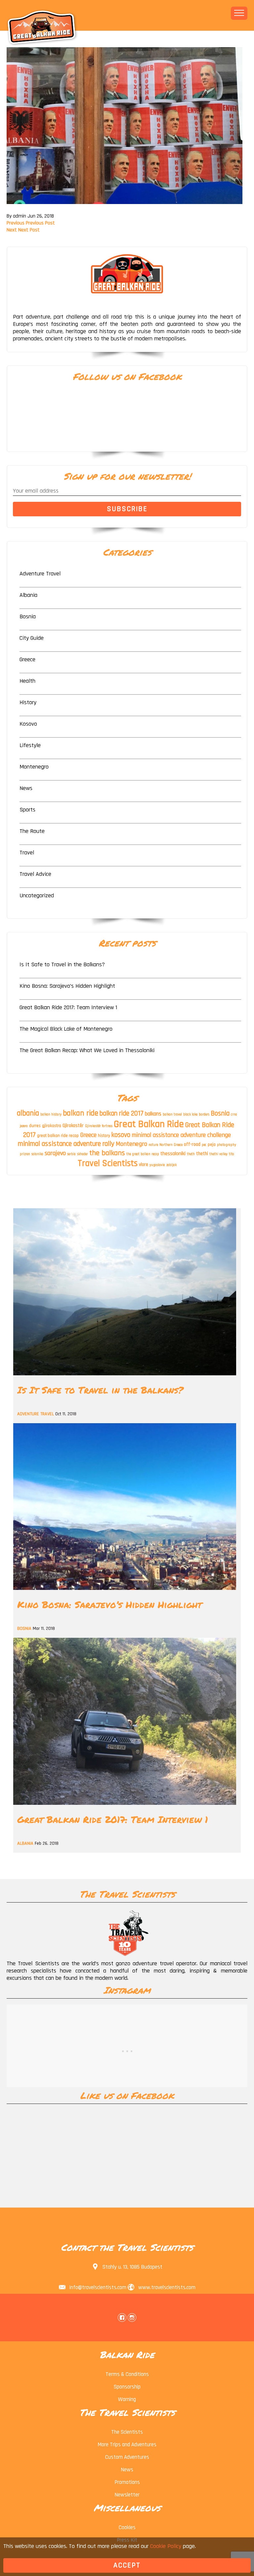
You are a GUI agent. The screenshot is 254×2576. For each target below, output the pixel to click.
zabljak (171, 1165)
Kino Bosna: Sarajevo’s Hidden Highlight (67, 986)
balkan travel (172, 1115)
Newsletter (127, 2495)
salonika (37, 1154)
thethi (202, 1154)
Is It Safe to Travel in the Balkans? (62, 964)
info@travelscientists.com (98, 2287)
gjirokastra (52, 1126)
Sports (27, 810)
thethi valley (218, 1154)
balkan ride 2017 (122, 1113)
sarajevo (55, 1153)
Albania (28, 595)
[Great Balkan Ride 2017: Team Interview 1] (125, 1807)
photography (227, 1145)
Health (27, 681)
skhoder (83, 1154)
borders (204, 1115)
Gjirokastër (73, 1126)
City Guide (32, 638)
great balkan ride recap (58, 1136)
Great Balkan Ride (149, 1124)
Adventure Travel (40, 574)
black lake (190, 1115)
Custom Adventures (127, 2457)
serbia (71, 1154)
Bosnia (28, 617)
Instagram (132, 2318)
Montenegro (34, 767)
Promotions (127, 2482)
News (26, 788)
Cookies (127, 2527)
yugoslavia (157, 1165)
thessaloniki (173, 1153)
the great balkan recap (143, 1154)
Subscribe (127, 509)
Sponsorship (127, 2387)
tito (232, 1154)
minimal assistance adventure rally (66, 1144)
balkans (153, 1114)
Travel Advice (35, 874)
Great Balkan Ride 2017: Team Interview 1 (68, 1007)
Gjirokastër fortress (99, 1126)
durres (35, 1126)
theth (191, 1154)
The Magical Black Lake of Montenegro (66, 1029)
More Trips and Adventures (127, 2445)
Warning (127, 2399)
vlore (144, 1165)
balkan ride (81, 1113)
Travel (27, 853)
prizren (25, 1154)
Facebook (122, 2318)
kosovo (121, 1135)
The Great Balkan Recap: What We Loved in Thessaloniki (87, 1050)
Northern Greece (171, 1145)
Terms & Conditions (127, 2374)
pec (204, 1145)
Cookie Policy (166, 2546)
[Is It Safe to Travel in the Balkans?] (125, 1377)
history (104, 1136)
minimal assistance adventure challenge (181, 1135)
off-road (192, 1145)
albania (28, 1113)
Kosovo (28, 724)
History (28, 702)
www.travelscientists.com (167, 2287)
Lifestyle (30, 745)
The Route (32, 831)
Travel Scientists (108, 1163)
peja (212, 1145)
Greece (27, 659)
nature (153, 1145)
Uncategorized (37, 895)
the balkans (107, 1153)
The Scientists (127, 2432)
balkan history (51, 1115)
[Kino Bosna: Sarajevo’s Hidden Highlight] (125, 1592)
